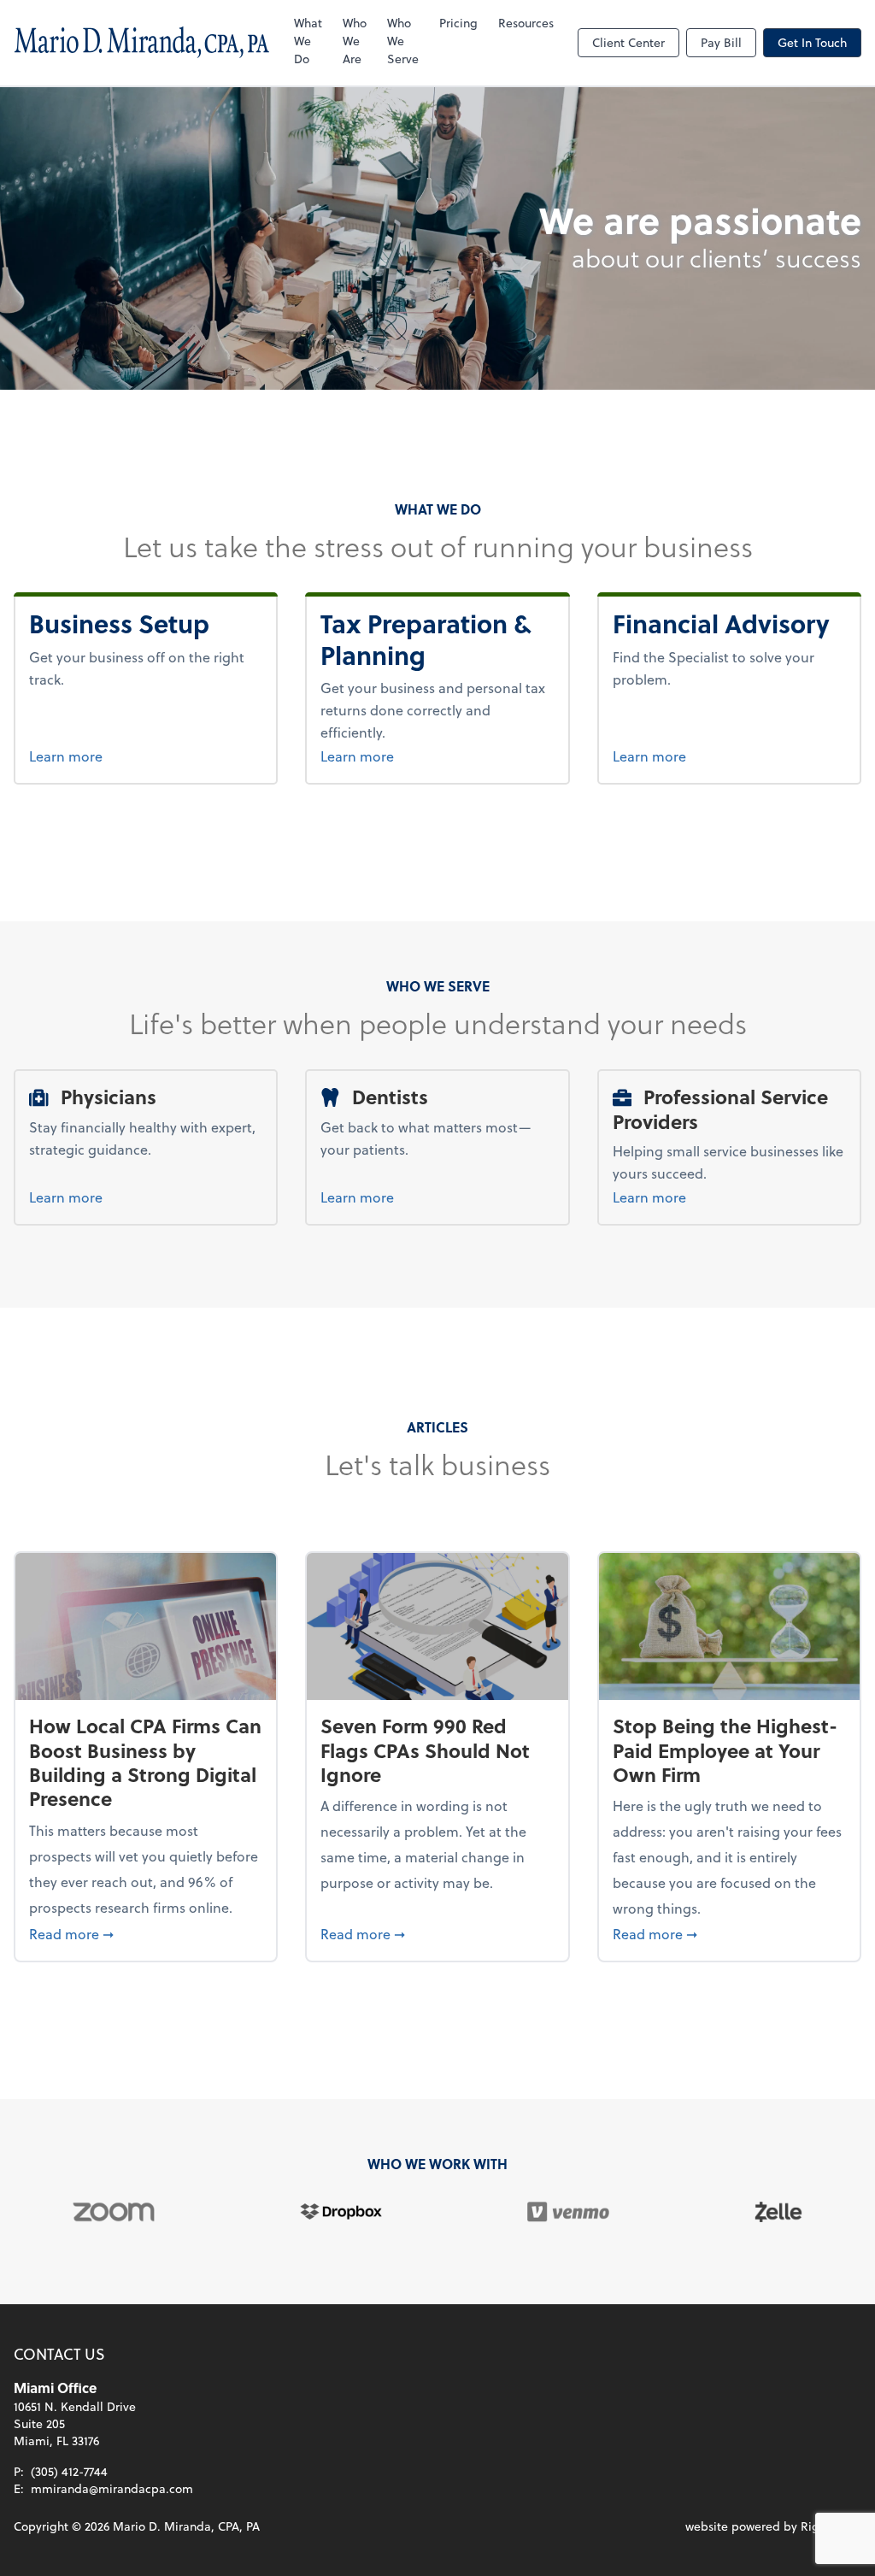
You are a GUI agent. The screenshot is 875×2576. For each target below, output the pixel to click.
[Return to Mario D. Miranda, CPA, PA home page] (142, 43)
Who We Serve (403, 41)
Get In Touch (812, 42)
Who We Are (355, 41)
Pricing (458, 23)
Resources (526, 23)
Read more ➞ (146, 1933)
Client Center (628, 42)
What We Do (308, 41)
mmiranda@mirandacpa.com (112, 2488)
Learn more (135, 756)
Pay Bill (721, 42)
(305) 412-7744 (69, 2471)
